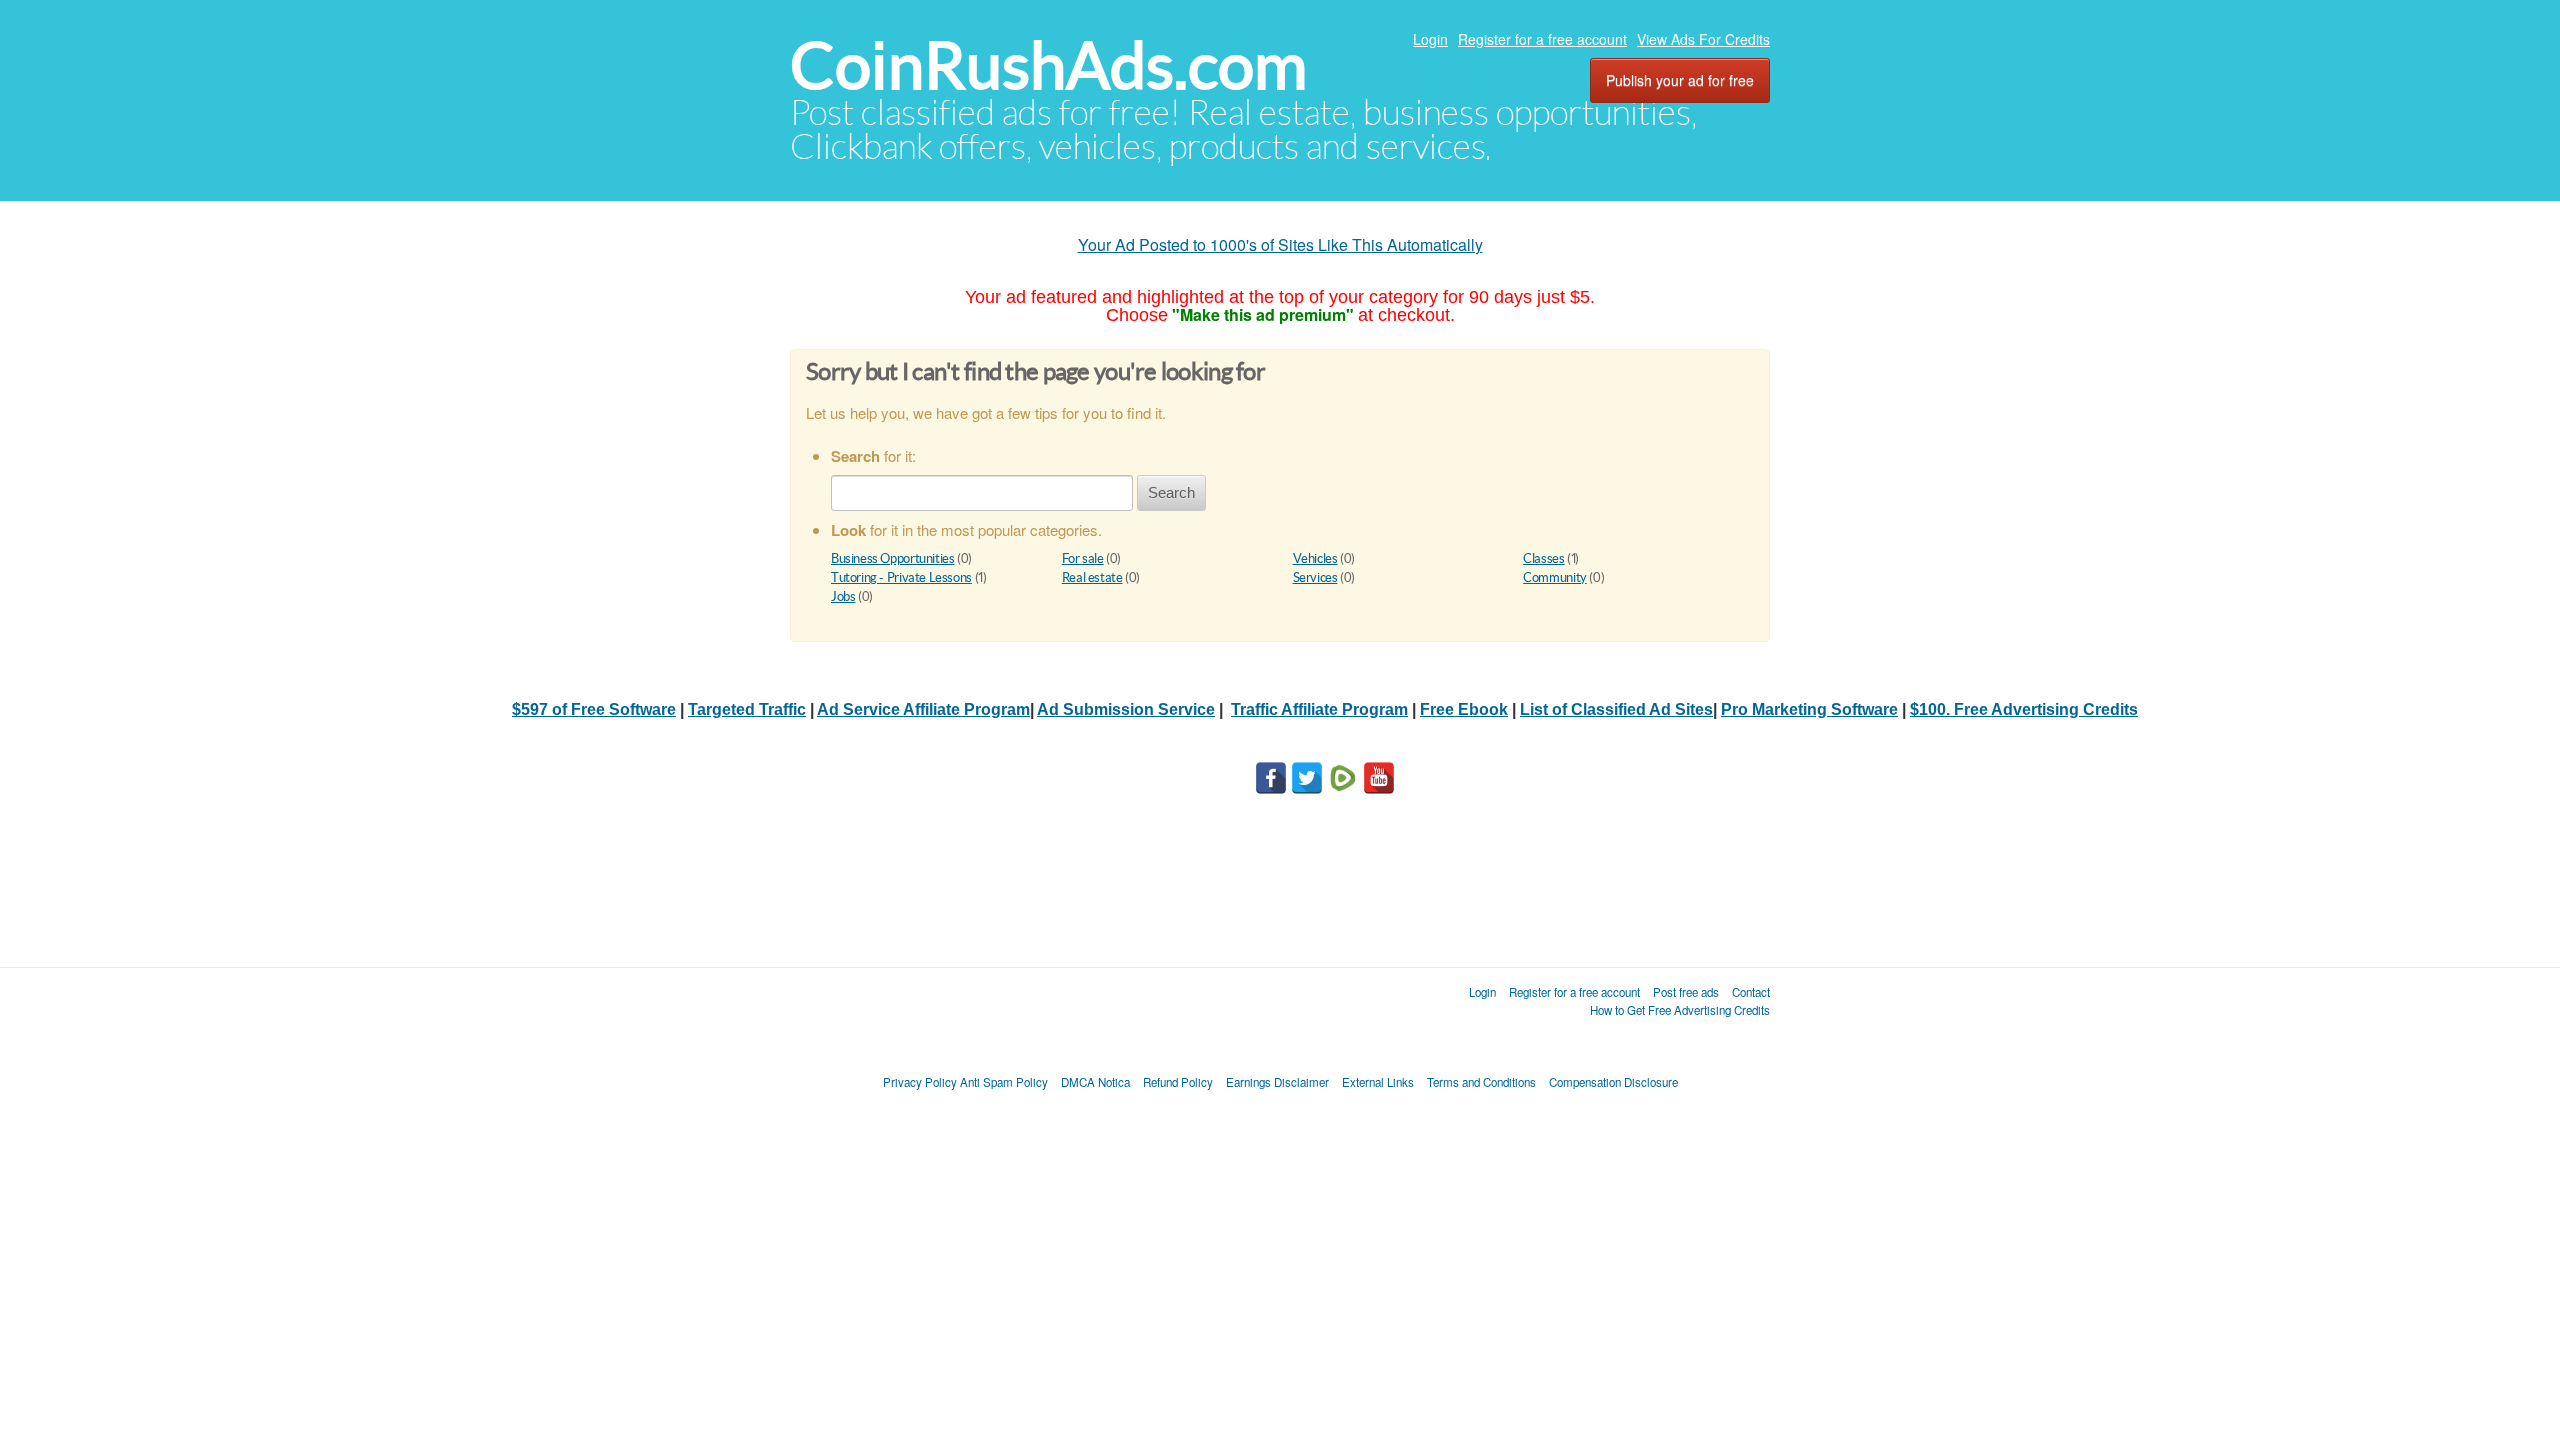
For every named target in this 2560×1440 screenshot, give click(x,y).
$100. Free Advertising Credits (2024, 709)
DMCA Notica (1095, 1082)
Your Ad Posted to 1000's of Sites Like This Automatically (1280, 244)
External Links (1378, 1082)
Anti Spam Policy (1004, 1082)
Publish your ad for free (1680, 80)
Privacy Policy (920, 1082)
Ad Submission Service (1126, 709)
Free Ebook (1464, 709)
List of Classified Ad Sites (1616, 709)
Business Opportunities (892, 558)
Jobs (843, 596)
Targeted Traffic (747, 709)
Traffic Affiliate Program (1319, 709)
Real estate (1092, 577)
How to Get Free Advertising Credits (1680, 1010)
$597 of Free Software (594, 709)
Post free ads (1686, 992)
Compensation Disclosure (1613, 1082)
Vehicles (1315, 558)
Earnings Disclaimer (1277, 1082)
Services (1315, 577)
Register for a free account (1542, 39)
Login (1430, 39)
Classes (1543, 558)
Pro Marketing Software (1809, 709)
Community (1555, 577)
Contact (1751, 992)
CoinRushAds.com (1048, 65)
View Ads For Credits (1703, 39)
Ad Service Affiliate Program (923, 709)
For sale (1083, 558)
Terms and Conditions (1481, 1082)
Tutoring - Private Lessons (901, 577)
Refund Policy (1178, 1082)
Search (1171, 492)
